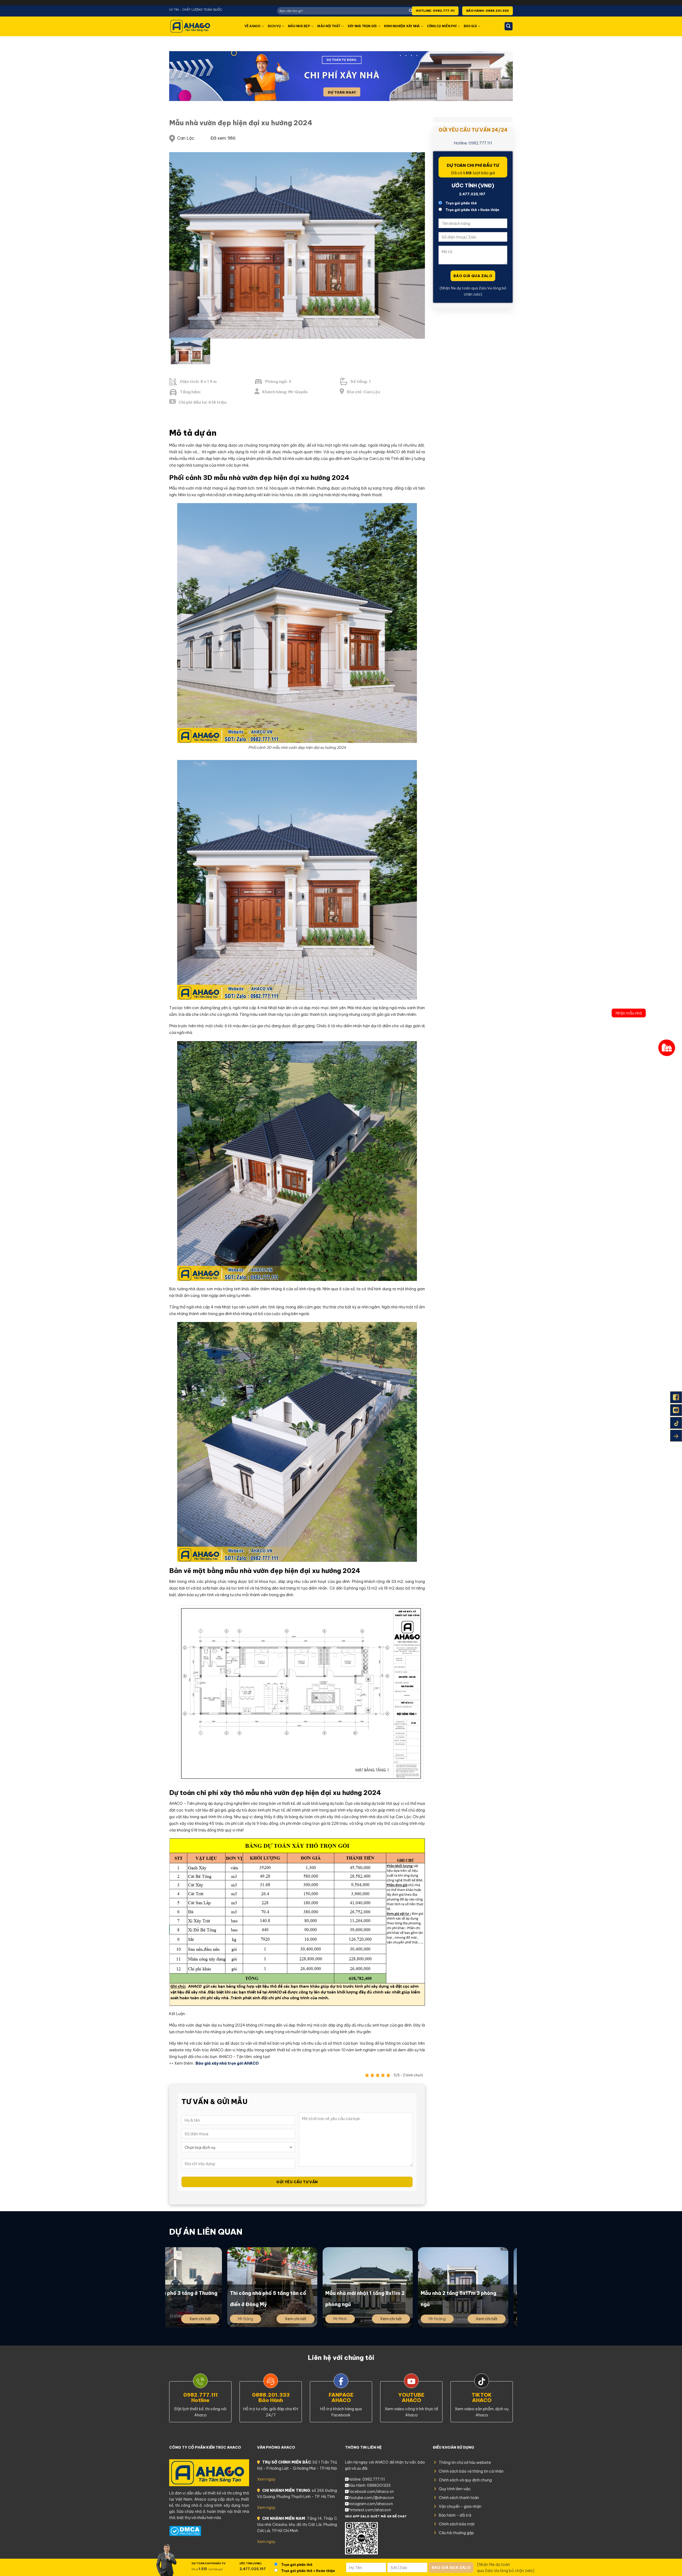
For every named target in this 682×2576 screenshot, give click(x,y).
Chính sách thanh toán (459, 2498)
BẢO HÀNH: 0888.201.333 (488, 11)
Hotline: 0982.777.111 (473, 143)
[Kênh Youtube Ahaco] (676, 1410)
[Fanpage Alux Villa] (676, 1397)
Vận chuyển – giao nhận (460, 2506)
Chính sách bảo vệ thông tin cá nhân (471, 2471)
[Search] (509, 26)
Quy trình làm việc (455, 2489)
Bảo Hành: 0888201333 (369, 2485)
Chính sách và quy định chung (465, 2480)
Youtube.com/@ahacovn (371, 2498)
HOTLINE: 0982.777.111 (435, 11)
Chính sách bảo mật (457, 2524)
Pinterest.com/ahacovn (370, 2510)
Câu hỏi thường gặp (456, 2533)
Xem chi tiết (234, 2319)
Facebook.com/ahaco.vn (371, 2492)
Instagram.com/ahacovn (371, 2504)
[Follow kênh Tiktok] (676, 1423)
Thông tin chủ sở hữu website (465, 2462)
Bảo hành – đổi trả (455, 2515)
